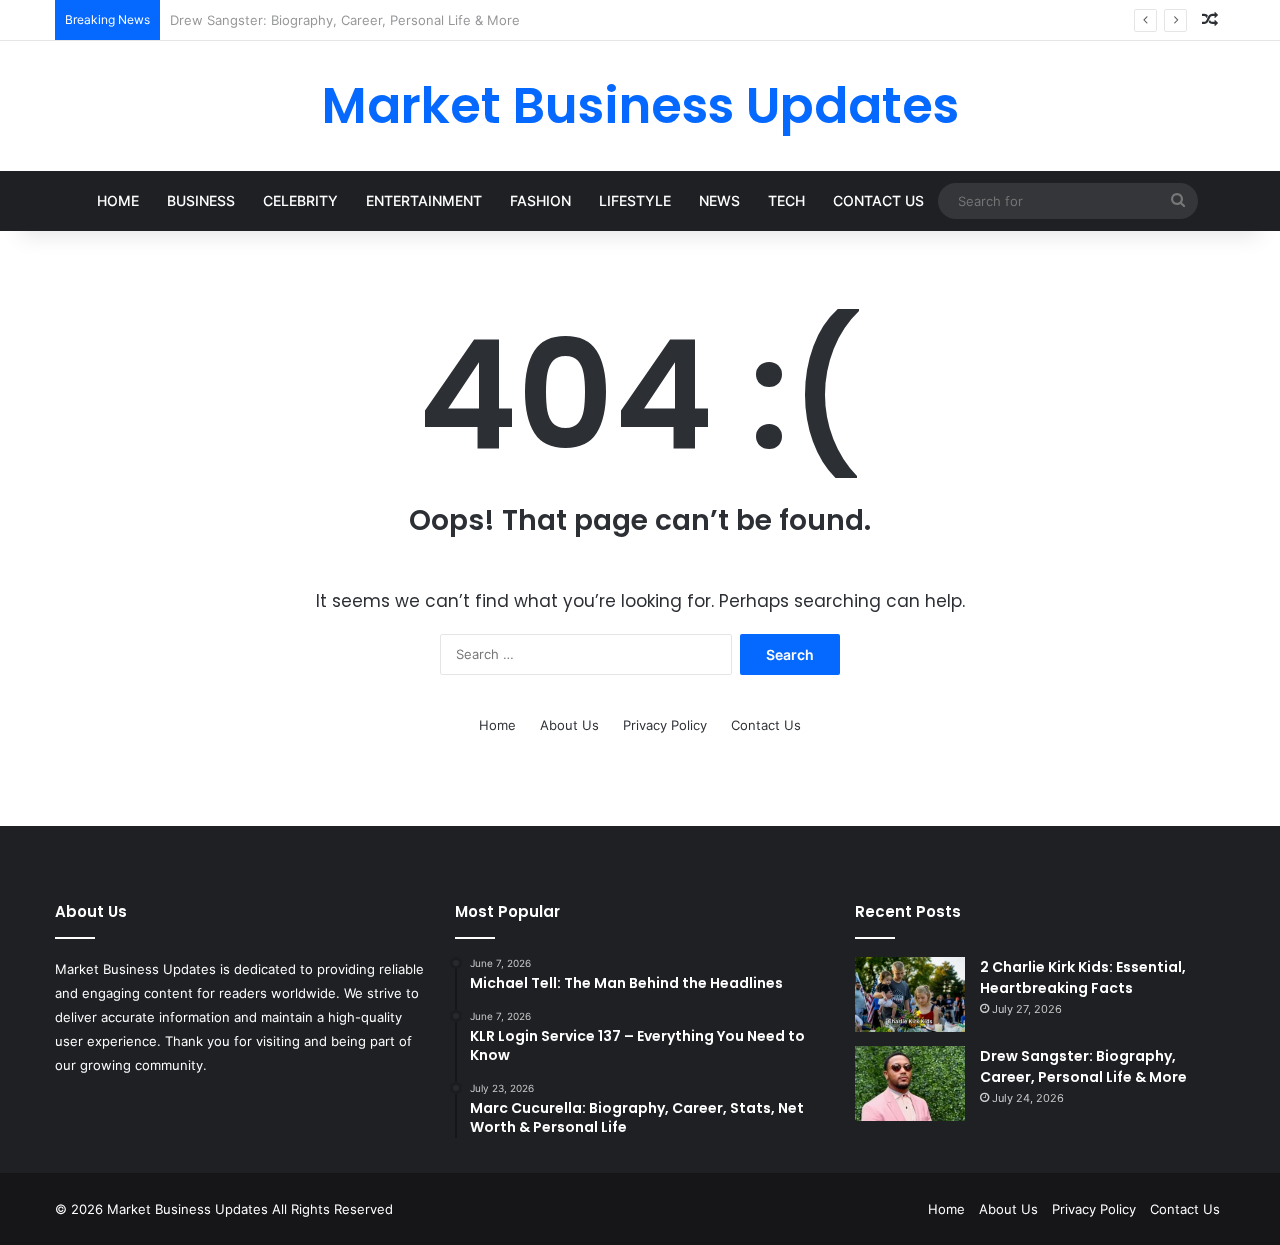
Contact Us (878, 200)
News (719, 200)
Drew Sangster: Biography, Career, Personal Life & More (1083, 1066)
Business (201, 200)
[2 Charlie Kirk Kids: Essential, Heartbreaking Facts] (910, 994)
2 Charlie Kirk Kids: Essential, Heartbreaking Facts (1083, 977)
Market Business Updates (189, 1209)
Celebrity (300, 200)
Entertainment (424, 200)
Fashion (540, 200)
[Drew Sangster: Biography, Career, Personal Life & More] (910, 1083)
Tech (786, 200)
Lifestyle (635, 200)
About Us (569, 725)
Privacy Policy (665, 725)
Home (118, 200)
